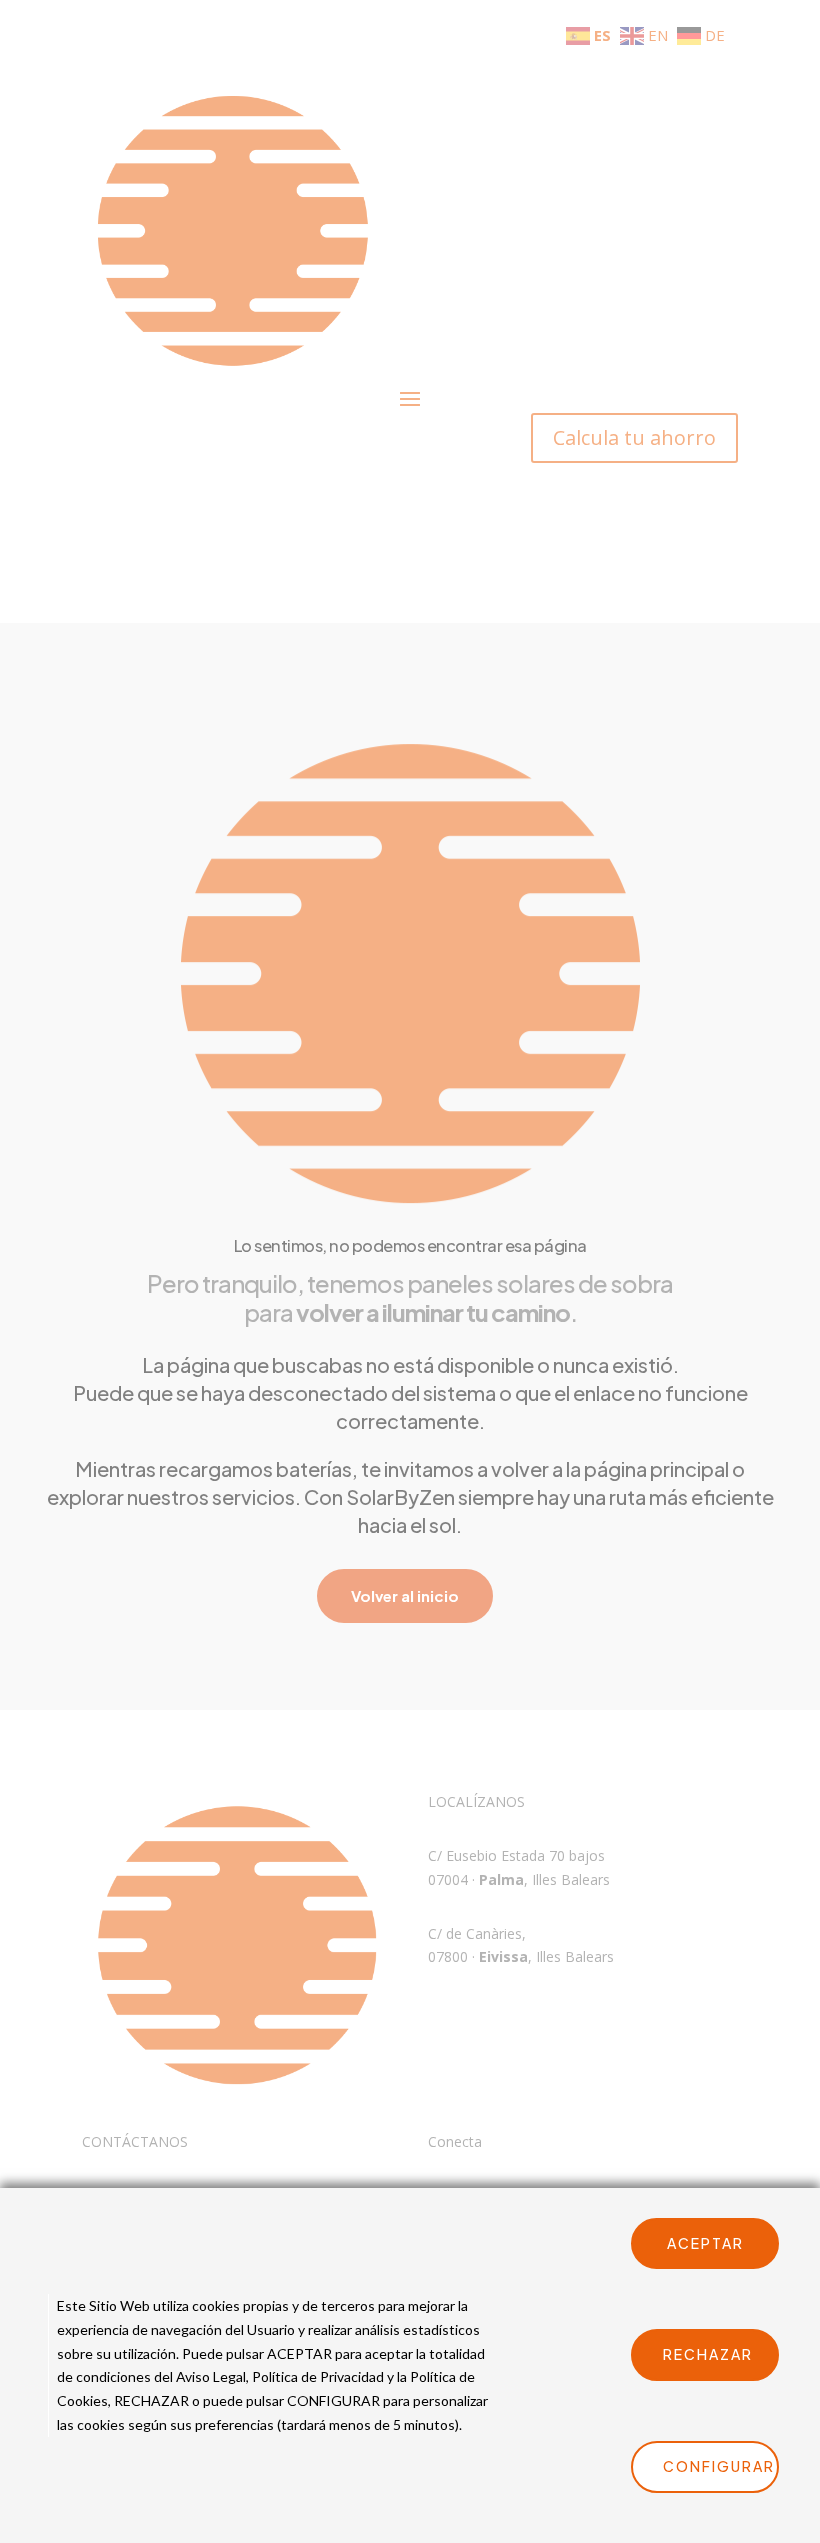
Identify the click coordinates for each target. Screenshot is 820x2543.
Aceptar (705, 2243)
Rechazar (708, 2354)
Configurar (719, 2466)
